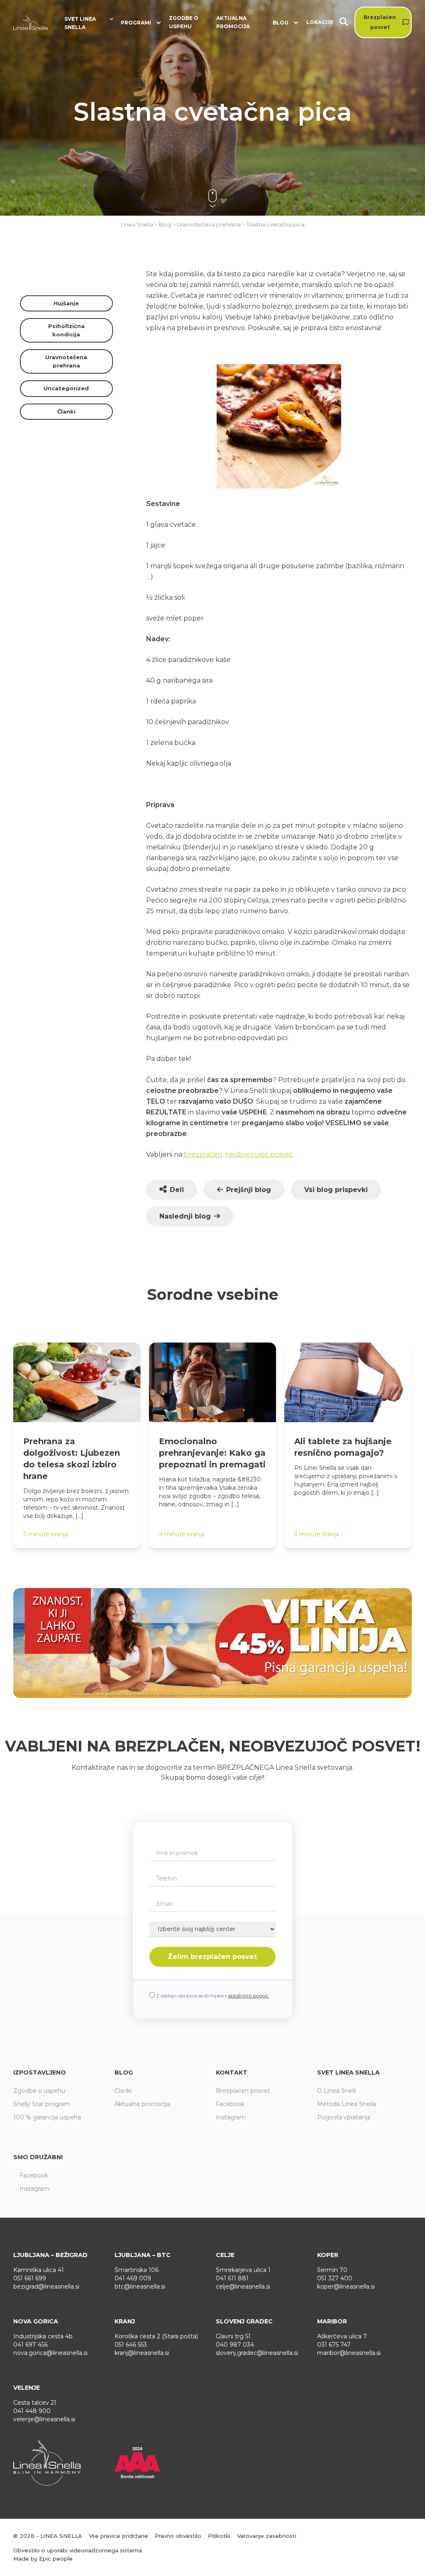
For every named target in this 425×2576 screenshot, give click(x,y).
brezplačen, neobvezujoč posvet (238, 1154)
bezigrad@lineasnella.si (46, 2287)
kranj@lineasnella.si (142, 2353)
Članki (66, 411)
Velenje (27, 2388)
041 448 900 (32, 2411)
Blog (124, 2072)
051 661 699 (30, 2278)
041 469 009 (133, 2278)
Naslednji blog (185, 1216)
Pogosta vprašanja (344, 2117)
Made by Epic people (43, 2559)
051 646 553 (131, 2345)
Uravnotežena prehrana (66, 361)
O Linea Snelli (337, 2091)
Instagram (231, 2117)
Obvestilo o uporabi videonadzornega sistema (78, 2550)
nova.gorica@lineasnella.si (50, 2353)
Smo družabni (38, 2157)
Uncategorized (66, 388)
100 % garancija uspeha (47, 2117)
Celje (225, 2255)
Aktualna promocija (233, 22)
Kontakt (232, 2072)
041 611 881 (232, 2278)
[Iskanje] (347, 23)
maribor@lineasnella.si (349, 2353)
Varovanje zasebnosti (267, 2536)
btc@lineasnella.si (140, 2287)
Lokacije (320, 22)
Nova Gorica (36, 2321)
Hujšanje (66, 303)
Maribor (332, 2321)
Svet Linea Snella (348, 2072)
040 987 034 (235, 2345)
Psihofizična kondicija (66, 330)
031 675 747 (334, 2345)
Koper (328, 2255)
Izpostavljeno (40, 2072)
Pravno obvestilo (178, 2536)
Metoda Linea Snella (347, 2104)
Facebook (230, 2104)
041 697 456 (31, 2345)
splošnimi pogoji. (249, 1996)
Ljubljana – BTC (143, 2255)
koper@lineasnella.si (346, 2287)
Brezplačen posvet (380, 22)
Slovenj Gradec (244, 2321)
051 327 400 (335, 2278)
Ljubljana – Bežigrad (50, 2255)
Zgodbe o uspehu (184, 22)
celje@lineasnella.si (243, 2287)
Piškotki (219, 2536)
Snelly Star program (42, 2104)
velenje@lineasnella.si (44, 2419)
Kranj (125, 2321)
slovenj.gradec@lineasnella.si (257, 2353)
